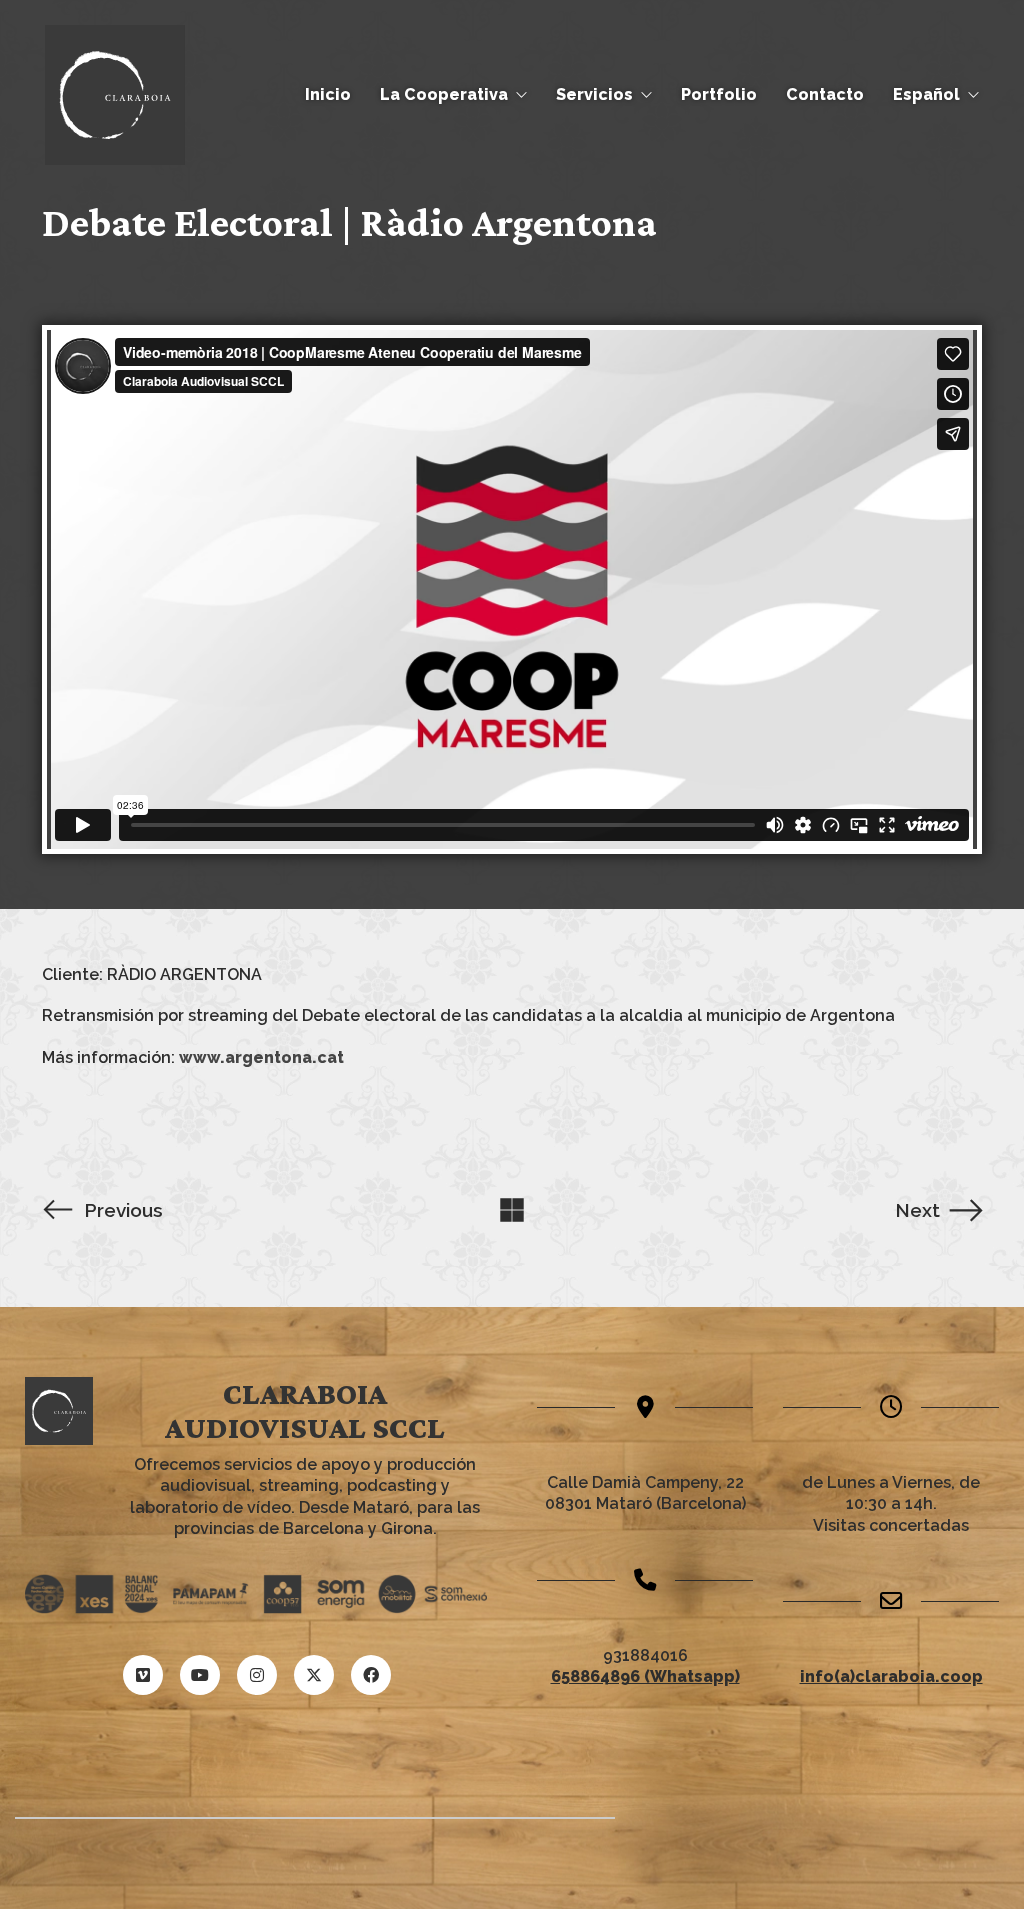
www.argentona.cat (261, 1057)
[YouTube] (200, 1675)
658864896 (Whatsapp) (645, 1676)
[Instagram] (257, 1675)
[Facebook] (371, 1675)
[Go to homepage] (115, 95)
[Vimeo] (143, 1675)
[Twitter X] (314, 1675)
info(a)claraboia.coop (891, 1676)
